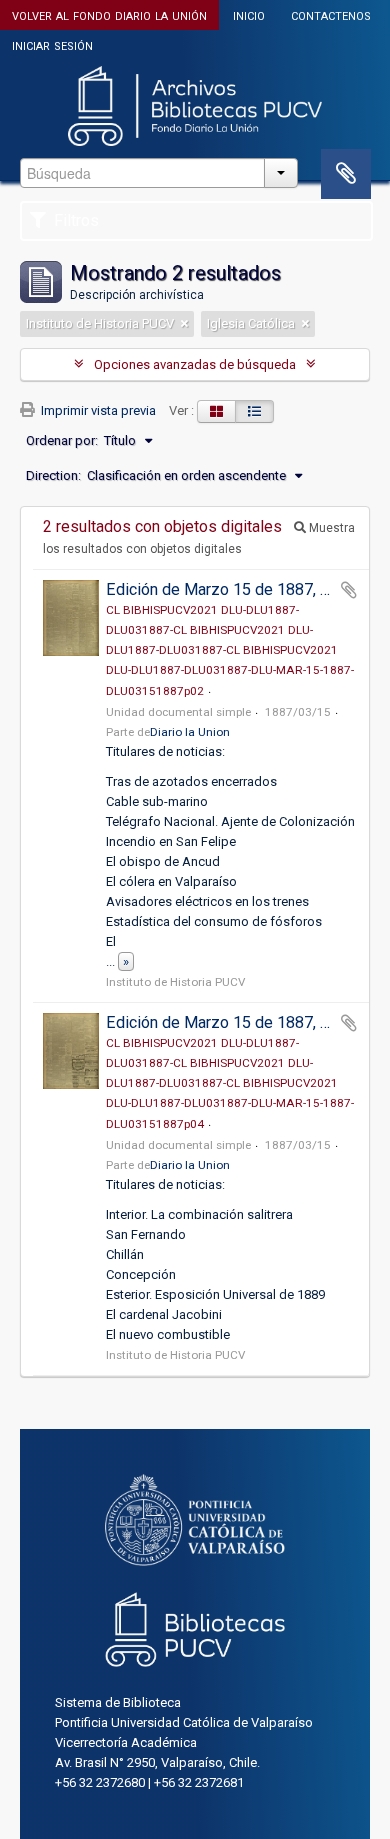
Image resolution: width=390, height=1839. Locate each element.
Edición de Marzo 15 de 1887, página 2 (242, 589)
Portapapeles (346, 174)
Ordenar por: (62, 440)
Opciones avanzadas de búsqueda (195, 364)
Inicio (249, 14)
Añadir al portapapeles (349, 590)
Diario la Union (190, 732)
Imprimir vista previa (97, 410)
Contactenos (331, 14)
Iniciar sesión (52, 44)
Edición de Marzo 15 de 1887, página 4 (242, 1022)
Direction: (53, 475)
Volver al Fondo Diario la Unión (109, 14)
